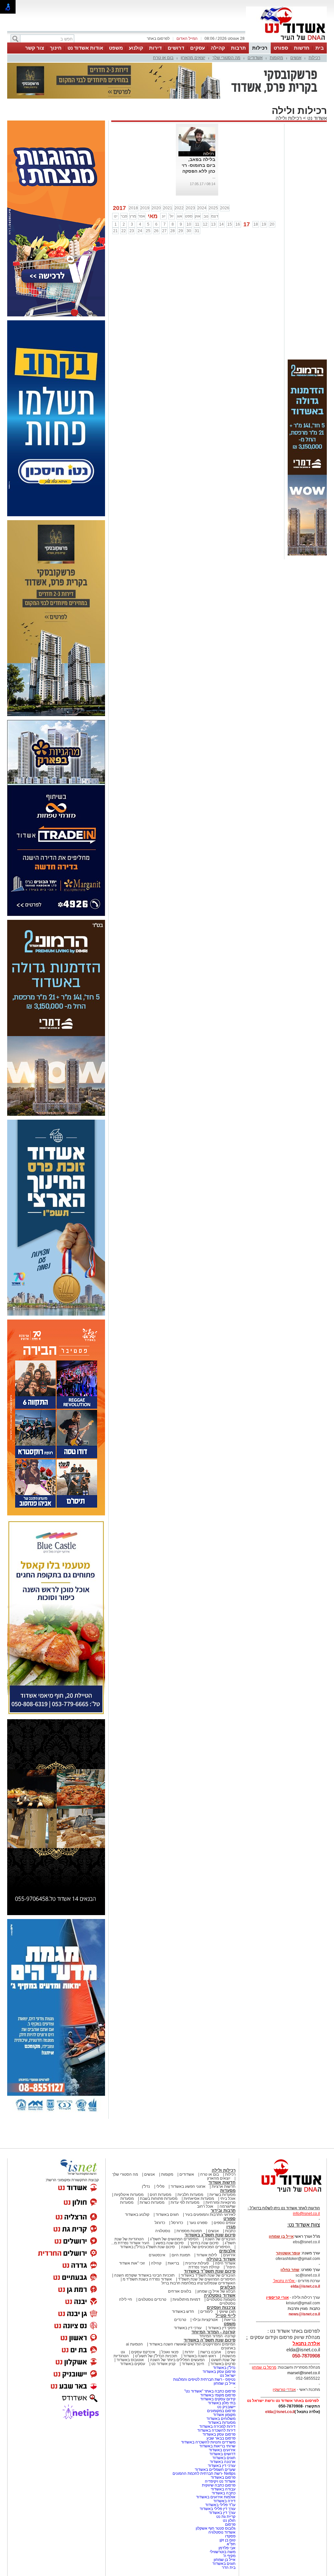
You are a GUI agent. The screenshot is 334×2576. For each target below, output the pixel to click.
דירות (155, 48)
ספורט (281, 48)
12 (205, 224)
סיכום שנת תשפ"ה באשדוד (210, 2340)
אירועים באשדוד (222, 2450)
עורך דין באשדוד (222, 2513)
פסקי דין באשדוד (222, 2328)
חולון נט (229, 2520)
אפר (142, 216)
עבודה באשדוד (223, 2489)
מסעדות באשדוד (222, 2423)
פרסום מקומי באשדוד (218, 2395)
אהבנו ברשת (211, 2352)
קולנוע (136, 48)
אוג (180, 216)
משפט (116, 48)
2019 (145, 208)
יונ (164, 216)
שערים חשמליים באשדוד (215, 2470)
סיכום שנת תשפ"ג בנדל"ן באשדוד (147, 2247)
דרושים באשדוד (222, 2454)
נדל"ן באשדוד (224, 2368)
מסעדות (228, 2191)
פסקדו (230, 2536)
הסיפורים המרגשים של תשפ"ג (174, 2239)
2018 (133, 208)
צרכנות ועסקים (221, 2307)
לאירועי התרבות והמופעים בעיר (210, 2215)
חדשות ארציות (224, 2186)
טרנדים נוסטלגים (152, 2299)
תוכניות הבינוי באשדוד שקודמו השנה (144, 2275)
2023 (190, 208)
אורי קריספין (277, 2297)
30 (189, 231)
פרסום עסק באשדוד (219, 2372)
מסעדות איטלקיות (129, 2195)
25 (148, 231)
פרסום (230, 2524)
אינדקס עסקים (143, 2352)
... (214, 177)
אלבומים (227, 2251)
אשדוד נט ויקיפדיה (220, 2481)
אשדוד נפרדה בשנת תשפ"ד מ (147, 2279)
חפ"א (231, 2544)
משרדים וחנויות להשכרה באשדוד (208, 2442)
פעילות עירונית (197, 2263)
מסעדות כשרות (152, 2202)
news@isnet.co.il (304, 2314)
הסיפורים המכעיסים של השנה (206, 2247)
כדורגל (160, 2223)
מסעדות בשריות (222, 2195)
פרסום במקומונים (221, 2411)
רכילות (260, 48)
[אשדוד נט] (283, 2194)
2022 (179, 208)
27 (164, 231)
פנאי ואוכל (170, 2352)
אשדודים (255, 58)
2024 (202, 208)
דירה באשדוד (224, 2501)
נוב (206, 216)
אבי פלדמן (227, 2548)
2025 (213, 208)
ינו (116, 216)
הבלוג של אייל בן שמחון (216, 2291)
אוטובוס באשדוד (130, 2360)
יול (172, 216)
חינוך (56, 48)
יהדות (189, 2352)
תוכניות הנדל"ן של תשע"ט (156, 2356)
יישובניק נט (226, 2407)
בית (320, 48)
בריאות (173, 2263)
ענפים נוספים (225, 2223)
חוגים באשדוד (167, 2215)
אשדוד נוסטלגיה (220, 2295)
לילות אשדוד (207, 2255)
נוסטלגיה (163, 2231)
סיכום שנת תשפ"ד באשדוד (210, 2271)
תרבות (238, 48)
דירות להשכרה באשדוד (216, 2430)
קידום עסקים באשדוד (218, 2399)
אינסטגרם (157, 2255)
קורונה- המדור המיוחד (217, 2336)
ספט (189, 216)
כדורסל (177, 2223)
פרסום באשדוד (223, 2477)
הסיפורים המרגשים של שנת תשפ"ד (206, 2279)
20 (272, 224)
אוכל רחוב (205, 2206)
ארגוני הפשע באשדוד (188, 2186)
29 (181, 231)
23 (132, 231)
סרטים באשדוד (223, 2364)
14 (221, 224)
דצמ (215, 216)
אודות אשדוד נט (85, 48)
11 (197, 224)
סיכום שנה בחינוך (204, 2243)
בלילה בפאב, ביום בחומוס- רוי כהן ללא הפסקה (198, 165)
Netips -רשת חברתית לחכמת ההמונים (204, 2473)
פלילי (160, 2186)
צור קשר (35, 48)
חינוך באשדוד (193, 2364)
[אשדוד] (286, 42)
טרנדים (180, 2320)
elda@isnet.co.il (305, 2286)
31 (197, 231)
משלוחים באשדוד (221, 2419)
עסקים (197, 48)
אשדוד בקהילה (221, 2259)
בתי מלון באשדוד (222, 2403)
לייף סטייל (226, 2316)
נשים (231, 2352)
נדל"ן (146, 2186)
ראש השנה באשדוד (200, 2356)
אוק (198, 216)
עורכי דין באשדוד (188, 2328)
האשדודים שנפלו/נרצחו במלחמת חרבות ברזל (198, 2283)
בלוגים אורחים (180, 2291)
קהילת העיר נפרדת (204, 2267)
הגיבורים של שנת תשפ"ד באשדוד (208, 2275)
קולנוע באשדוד (137, 2215)
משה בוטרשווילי (223, 2552)
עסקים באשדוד (133, 2364)
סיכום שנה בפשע (170, 2243)
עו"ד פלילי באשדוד (220, 2505)
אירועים (229, 2255)
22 (124, 231)
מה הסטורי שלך (226, 58)
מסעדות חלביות (190, 2195)
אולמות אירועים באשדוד (216, 2497)
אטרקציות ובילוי (205, 2320)
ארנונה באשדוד (223, 2462)
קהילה (218, 48)
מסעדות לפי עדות (185, 2202)
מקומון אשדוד (224, 2415)
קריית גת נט (226, 2517)
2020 (156, 208)
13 (213, 224)
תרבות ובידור (223, 2210)
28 (173, 231)
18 (256, 224)
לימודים (206, 2312)
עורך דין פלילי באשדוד (217, 2509)
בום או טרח (163, 58)
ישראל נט (228, 2376)
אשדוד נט (316, 118)
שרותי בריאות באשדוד (217, 2446)
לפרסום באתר (158, 39)
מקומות (276, 58)
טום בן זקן (228, 2540)
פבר (124, 216)
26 (156, 231)
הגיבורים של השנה (220, 2239)
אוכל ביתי (227, 2199)
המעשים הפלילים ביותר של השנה (177, 2360)
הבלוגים (228, 2287)
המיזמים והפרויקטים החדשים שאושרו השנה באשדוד (192, 2344)
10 (189, 224)
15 (230, 224)
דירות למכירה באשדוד (217, 2426)
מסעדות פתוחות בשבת (159, 2199)
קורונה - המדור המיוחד (213, 2332)
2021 (168, 208)
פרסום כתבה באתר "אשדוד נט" (210, 2391)
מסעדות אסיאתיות (199, 2199)
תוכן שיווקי (227, 2312)
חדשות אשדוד (222, 2182)
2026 (225, 208)
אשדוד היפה (225, 2263)
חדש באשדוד (183, 2312)
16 (238, 224)
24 (140, 231)
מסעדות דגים (160, 2195)
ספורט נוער (198, 2223)
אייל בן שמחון (225, 2383)
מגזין (231, 2227)
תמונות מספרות (189, 2231)
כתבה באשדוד (223, 2493)
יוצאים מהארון (193, 58)
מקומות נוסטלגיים (220, 2299)
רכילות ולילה (289, 118)
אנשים (296, 58)
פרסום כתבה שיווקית (218, 2485)
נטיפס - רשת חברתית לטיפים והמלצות (204, 2379)
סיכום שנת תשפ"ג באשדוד (210, 2235)
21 (115, 231)
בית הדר (229, 2568)
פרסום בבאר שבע (221, 2438)
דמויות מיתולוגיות (186, 2299)
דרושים (176, 48)
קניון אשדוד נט (163, 2364)
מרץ (133, 216)
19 (264, 224)
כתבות (230, 2231)
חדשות (302, 48)
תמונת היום (181, 2255)
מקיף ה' (229, 2556)
